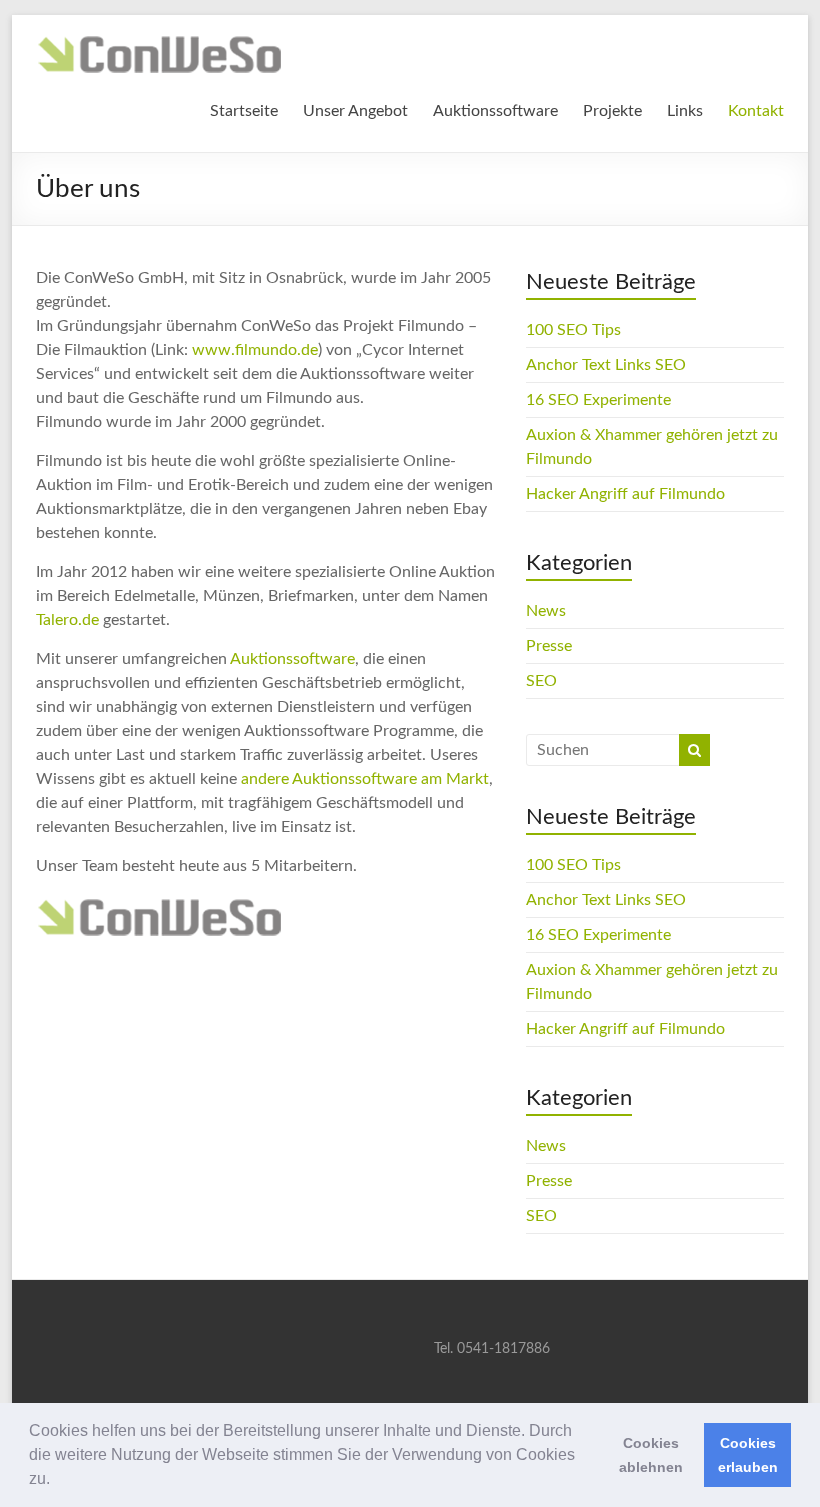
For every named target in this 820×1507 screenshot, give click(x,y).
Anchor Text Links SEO (606, 365)
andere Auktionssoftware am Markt (365, 779)
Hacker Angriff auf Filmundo (625, 494)
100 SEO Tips (573, 330)
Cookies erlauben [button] (748, 1455)
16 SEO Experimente (598, 400)
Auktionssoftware (495, 111)
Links (685, 111)
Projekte (612, 111)
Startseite (244, 111)
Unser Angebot (355, 111)
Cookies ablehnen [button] (651, 1455)
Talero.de (67, 620)
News (546, 611)
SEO (541, 681)
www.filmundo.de (255, 350)
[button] (57, 1481)
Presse (549, 646)
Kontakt (756, 111)
